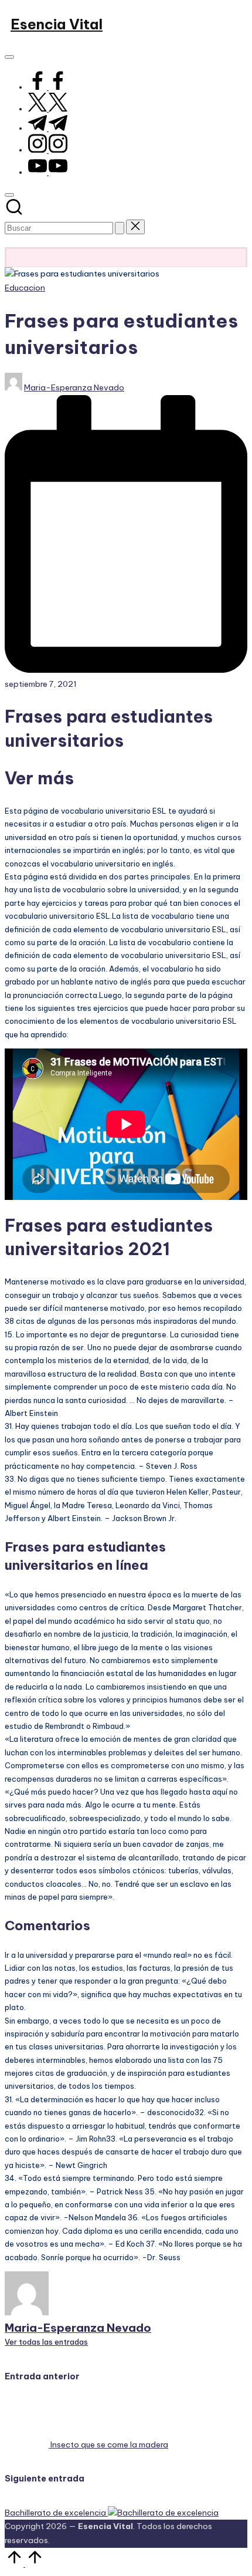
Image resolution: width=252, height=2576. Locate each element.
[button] (120, 228)
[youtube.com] (48, 172)
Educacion (25, 288)
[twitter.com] (48, 109)
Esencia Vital (57, 24)
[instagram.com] (48, 150)
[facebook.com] (48, 87)
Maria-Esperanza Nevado (78, 2328)
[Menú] (9, 57)
